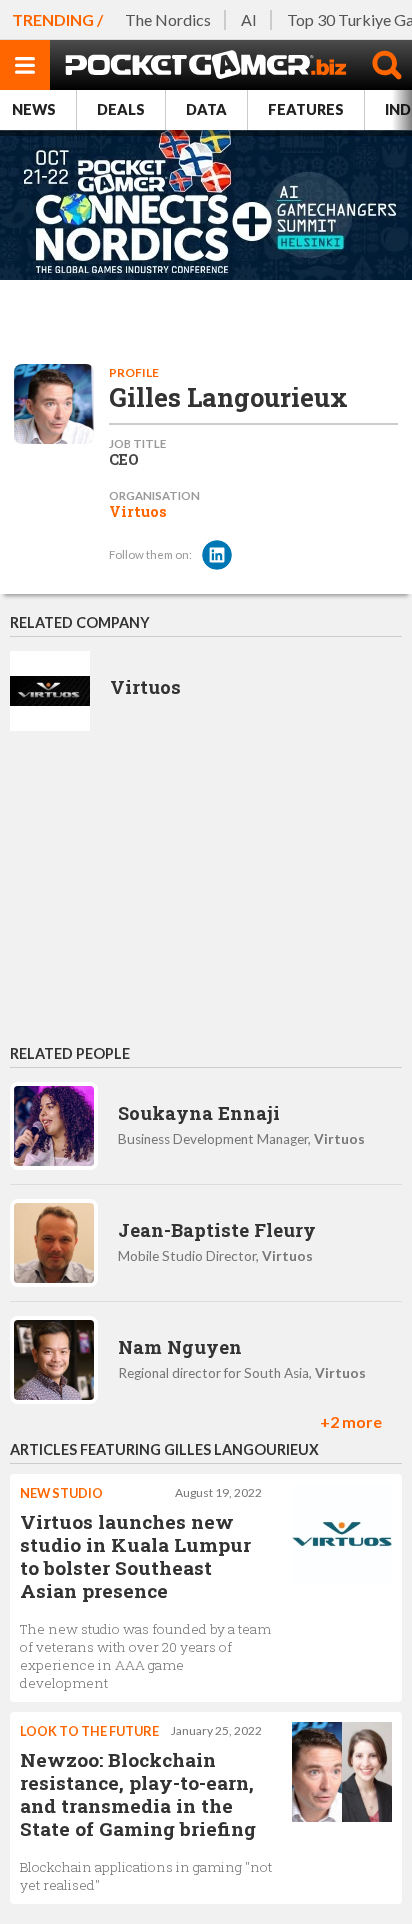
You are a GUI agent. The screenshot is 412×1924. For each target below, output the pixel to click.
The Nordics (168, 19)
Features (306, 109)
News (34, 109)
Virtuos (138, 512)
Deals (121, 109)
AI (249, 19)
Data (206, 109)
